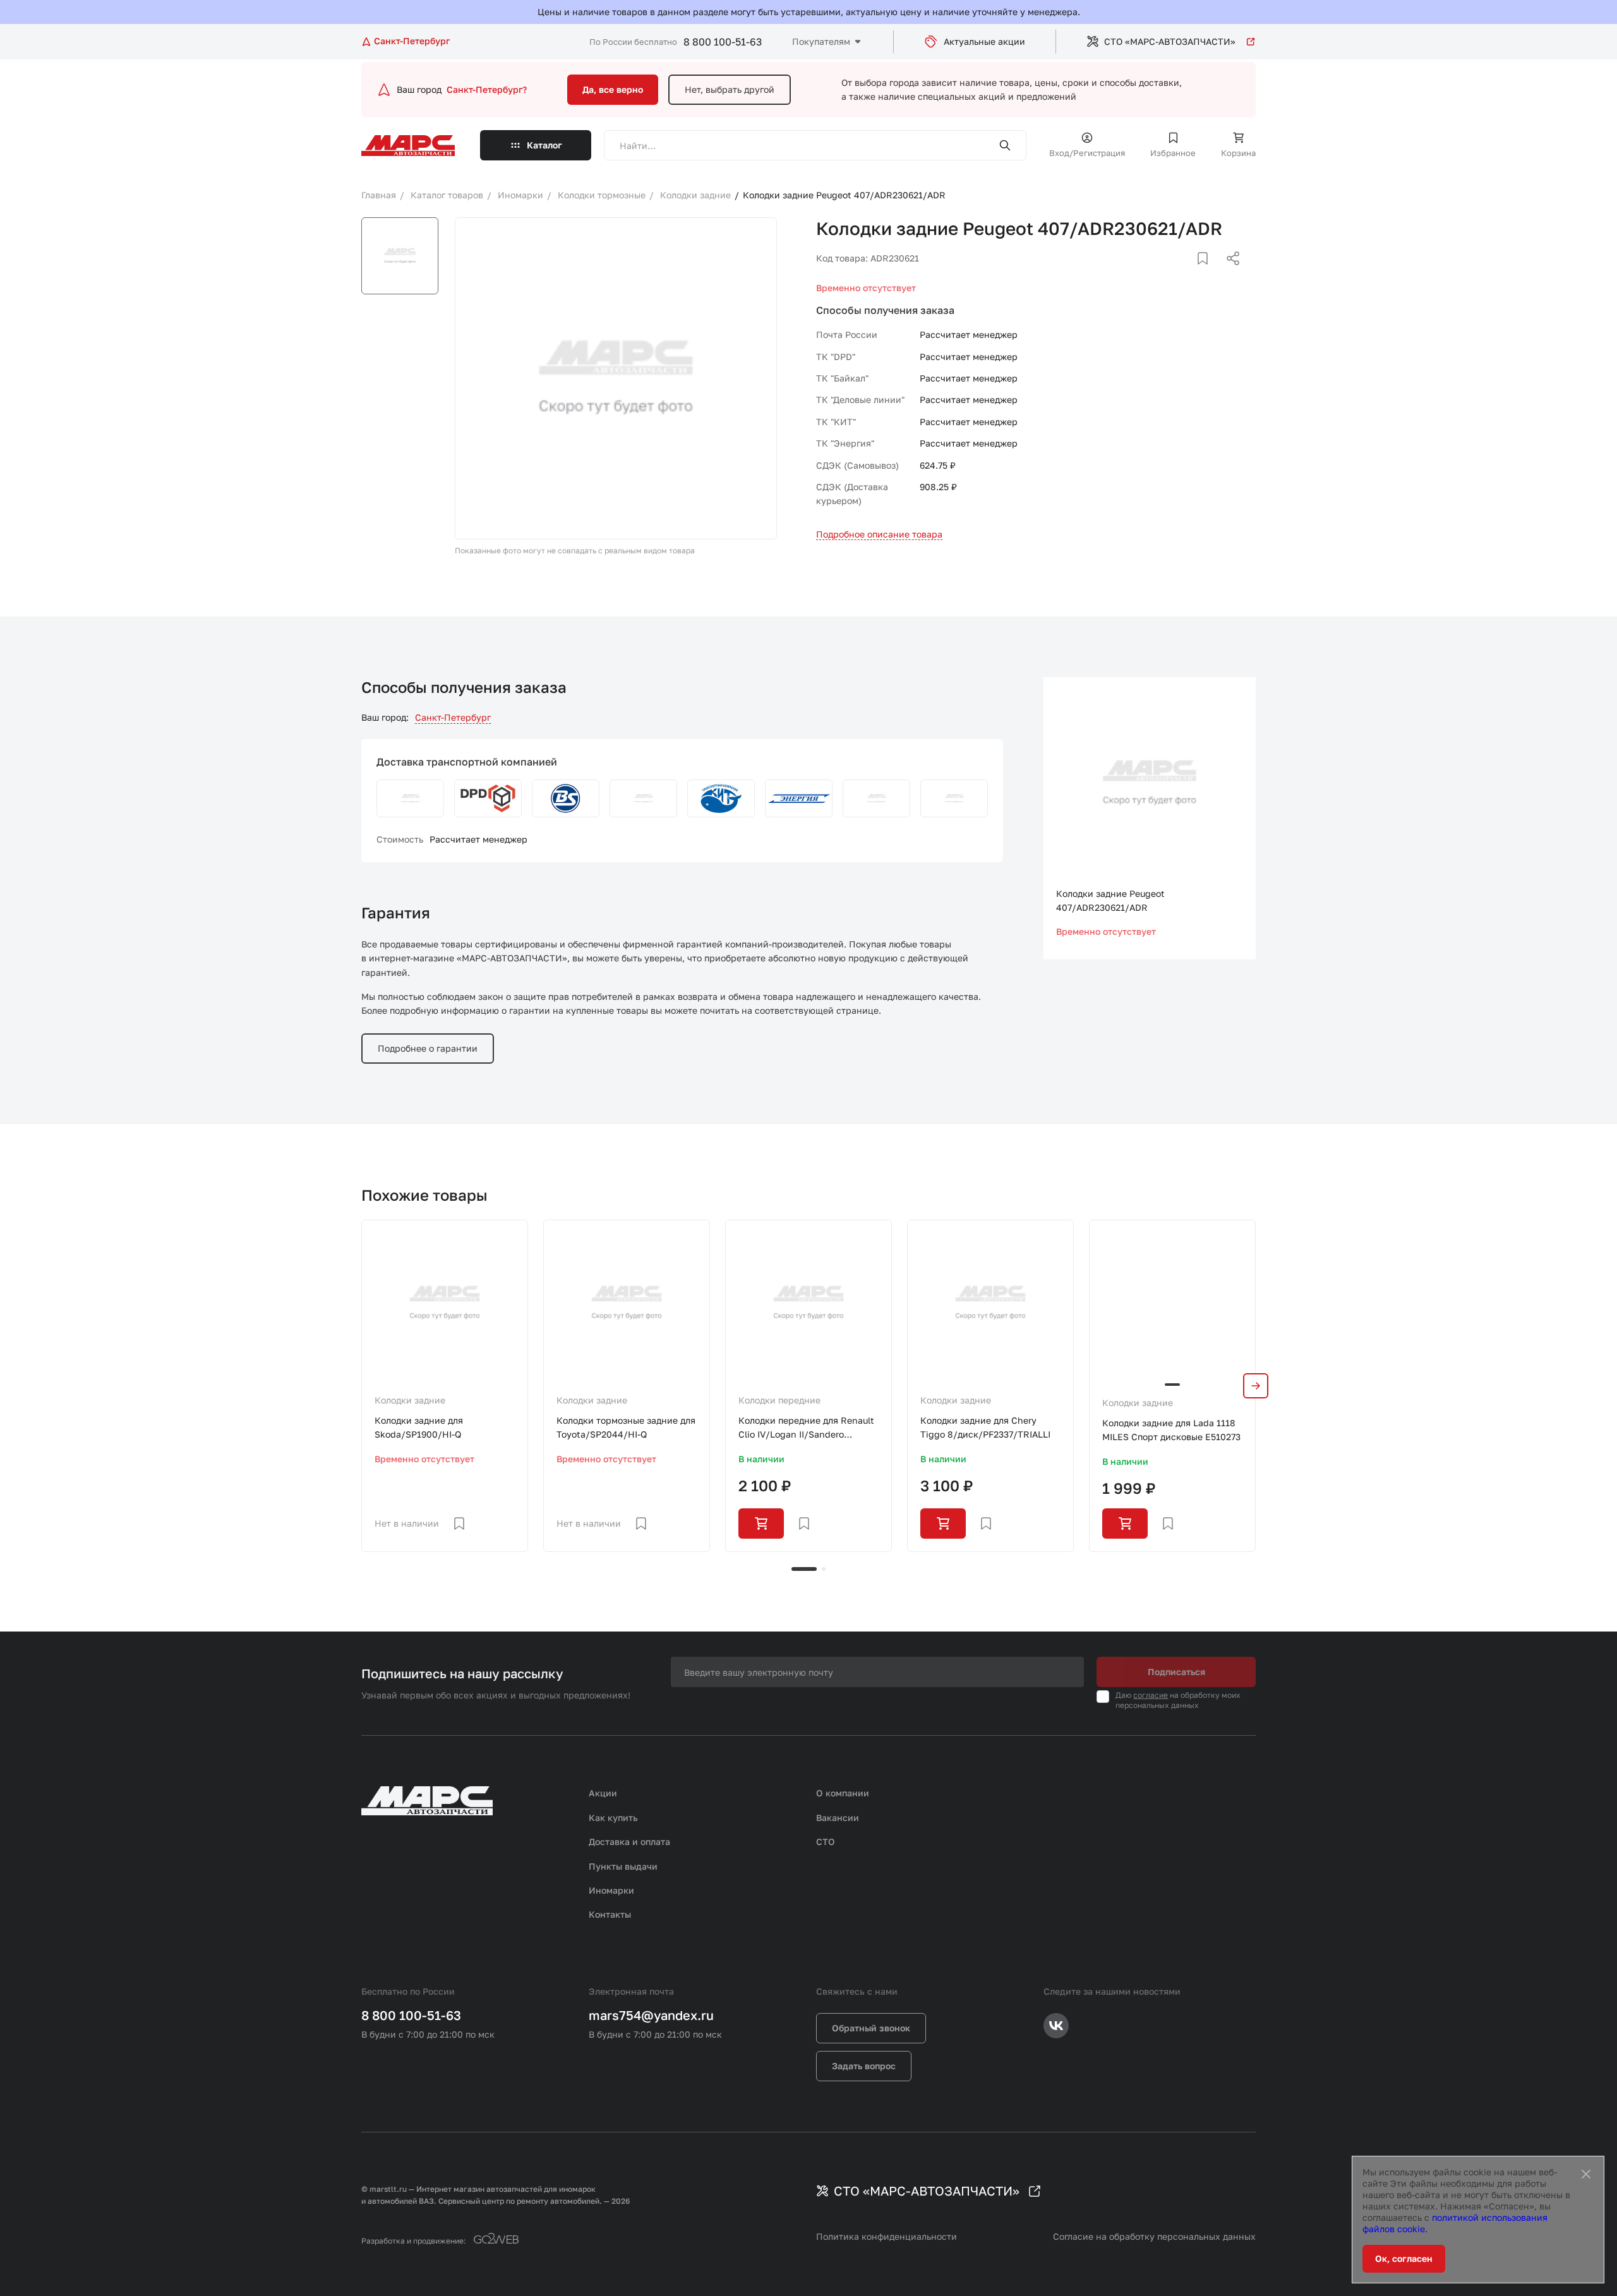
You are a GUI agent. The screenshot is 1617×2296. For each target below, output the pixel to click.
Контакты (610, 1914)
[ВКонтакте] (1188, 273)
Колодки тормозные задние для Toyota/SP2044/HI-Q (626, 1427)
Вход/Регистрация (1087, 153)
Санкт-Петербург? (487, 89)
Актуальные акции (984, 41)
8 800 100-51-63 (723, 42)
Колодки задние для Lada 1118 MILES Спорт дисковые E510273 (1171, 1430)
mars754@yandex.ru (651, 2015)
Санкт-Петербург (453, 717)
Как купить (613, 1818)
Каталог (544, 145)
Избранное (1173, 153)
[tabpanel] (445, 1386)
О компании (843, 1793)
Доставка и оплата (629, 1842)
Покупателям (821, 41)
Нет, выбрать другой (730, 89)
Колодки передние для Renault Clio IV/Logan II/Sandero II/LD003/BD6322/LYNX (806, 1428)
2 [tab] (824, 1569)
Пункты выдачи (623, 1866)
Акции (603, 1793)
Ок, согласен (1404, 2258)
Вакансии (838, 1818)
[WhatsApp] (1229, 273)
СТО (826, 1842)
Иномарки (611, 1890)
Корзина (1238, 153)
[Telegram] (1168, 273)
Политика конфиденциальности (887, 2236)
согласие (1151, 1695)
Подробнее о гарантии (428, 1048)
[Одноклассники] (1208, 273)
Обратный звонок (871, 2028)
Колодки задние (410, 1400)
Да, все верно (613, 89)
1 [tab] (804, 1569)
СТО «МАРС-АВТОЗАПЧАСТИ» (1170, 41)
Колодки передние (779, 1400)
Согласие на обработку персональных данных (1154, 2236)
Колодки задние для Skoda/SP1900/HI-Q (419, 1427)
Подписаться (1176, 1672)
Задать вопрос (864, 2066)
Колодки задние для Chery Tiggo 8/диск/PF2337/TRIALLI (985, 1427)
